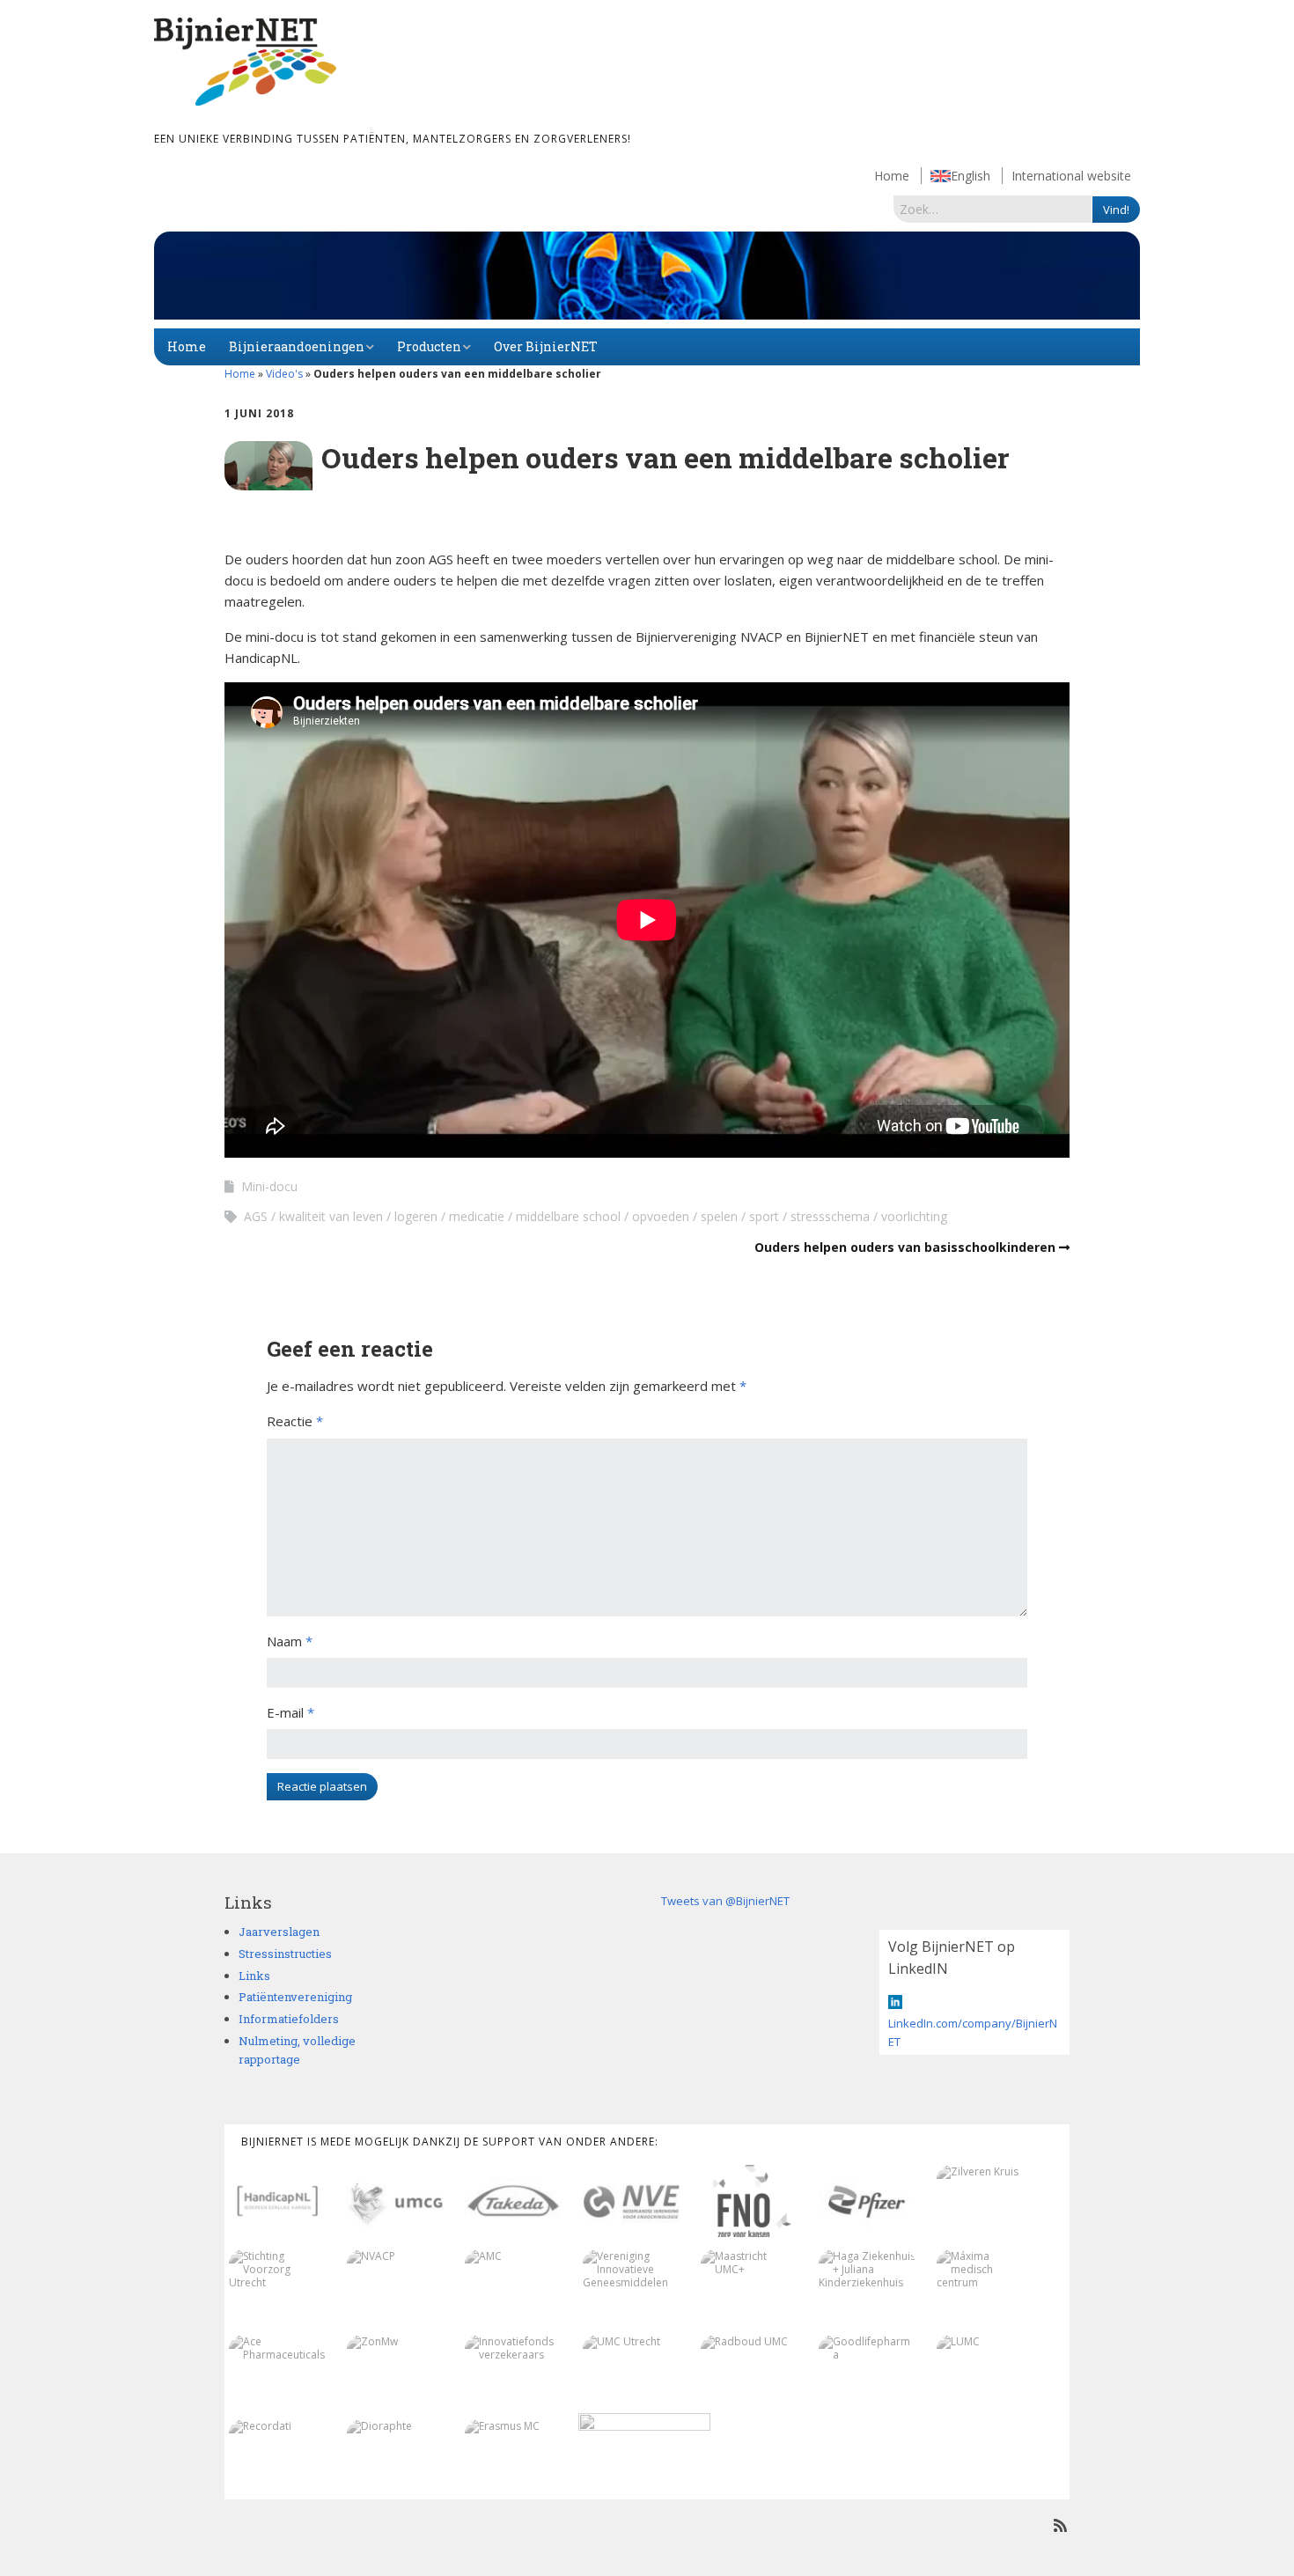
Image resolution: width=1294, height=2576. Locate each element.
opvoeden (661, 1216)
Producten (429, 346)
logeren (416, 1216)
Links (254, 1976)
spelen (719, 1216)
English (970, 176)
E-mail (290, 1712)
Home (892, 176)
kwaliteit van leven (331, 1216)
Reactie (295, 1421)
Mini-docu (269, 1186)
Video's (284, 374)
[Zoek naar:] (993, 209)
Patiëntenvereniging (295, 1997)
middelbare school (568, 1216)
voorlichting (914, 1216)
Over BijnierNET (546, 346)
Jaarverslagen (279, 1932)
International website (1071, 176)
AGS (256, 1216)
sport (764, 1216)
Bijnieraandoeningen (297, 346)
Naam (290, 1641)
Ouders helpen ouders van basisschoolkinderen (905, 1247)
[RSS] (1060, 2525)
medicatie (477, 1216)
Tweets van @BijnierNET (725, 1901)
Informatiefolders (289, 2019)
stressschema (830, 1216)
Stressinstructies (285, 1954)
